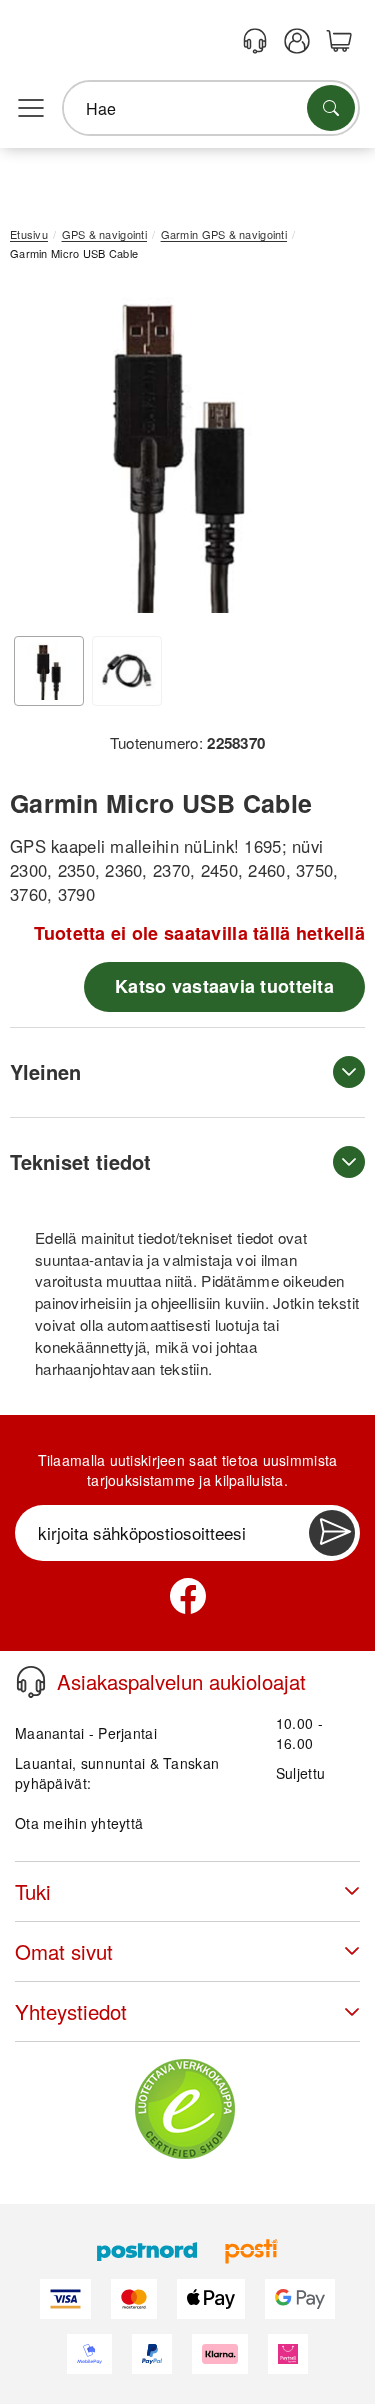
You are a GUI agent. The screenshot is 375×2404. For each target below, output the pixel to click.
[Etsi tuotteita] (331, 108)
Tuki (33, 1891)
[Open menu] (31, 109)
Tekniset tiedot (80, 1161)
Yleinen (45, 1071)
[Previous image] (40, 456)
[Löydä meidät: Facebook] (188, 1596)
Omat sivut (64, 1951)
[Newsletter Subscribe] (332, 1533)
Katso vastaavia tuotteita (224, 986)
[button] (180, 451)
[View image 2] (127, 671)
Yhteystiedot (71, 2011)
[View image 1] (49, 671)
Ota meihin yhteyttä (79, 1823)
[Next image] (320, 456)
